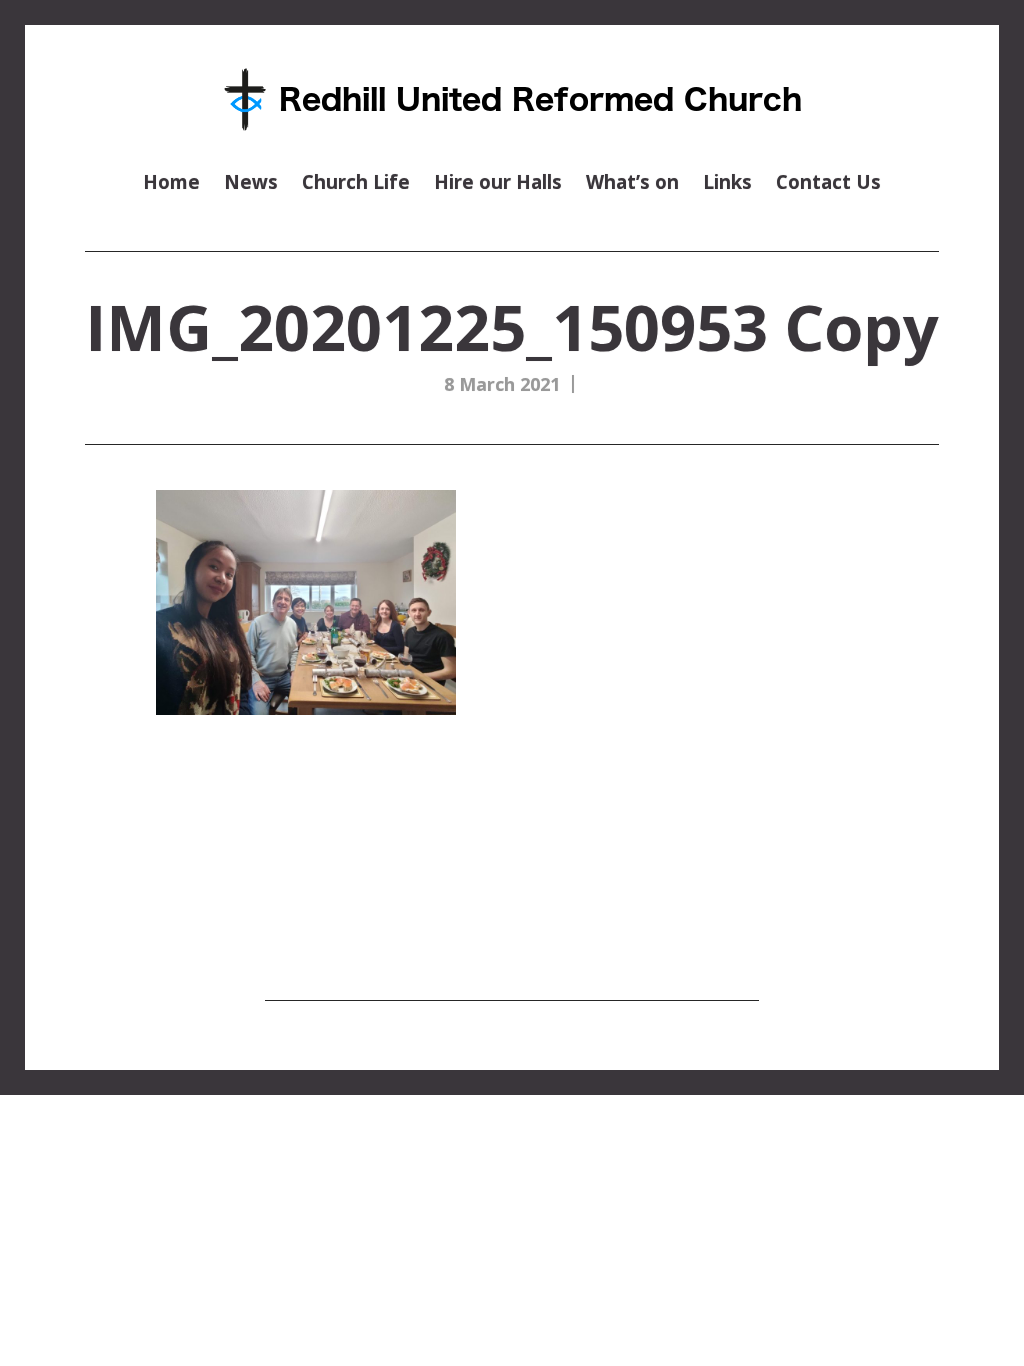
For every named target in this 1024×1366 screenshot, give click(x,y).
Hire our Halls (498, 181)
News (251, 181)
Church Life (356, 181)
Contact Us (828, 181)
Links (727, 181)
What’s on (632, 181)
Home (171, 181)
